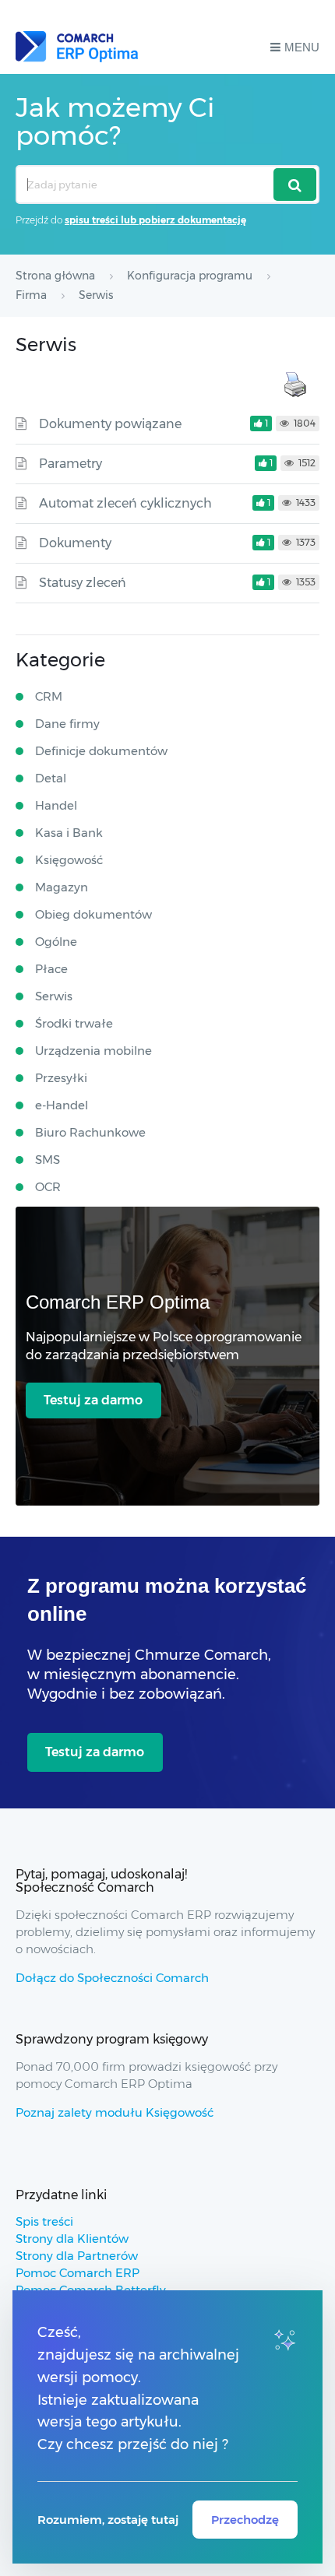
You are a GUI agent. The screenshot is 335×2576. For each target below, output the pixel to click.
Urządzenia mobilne (93, 1051)
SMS (48, 1160)
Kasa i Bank (69, 833)
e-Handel (62, 1105)
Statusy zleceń (83, 583)
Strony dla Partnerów (77, 2256)
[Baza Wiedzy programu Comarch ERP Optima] (77, 47)
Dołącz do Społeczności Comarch (112, 1978)
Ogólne (56, 942)
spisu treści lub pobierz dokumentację (155, 220)
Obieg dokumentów (93, 914)
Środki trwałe (74, 1023)
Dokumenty (75, 543)
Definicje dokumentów (101, 751)
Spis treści (44, 2221)
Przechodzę (245, 2520)
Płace (51, 969)
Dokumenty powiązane (110, 424)
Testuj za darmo (93, 1400)
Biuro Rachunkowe (90, 1132)
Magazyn (62, 887)
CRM (49, 696)
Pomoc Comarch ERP (78, 2273)
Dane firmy (67, 724)
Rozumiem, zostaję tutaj (108, 2520)
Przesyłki (61, 1078)
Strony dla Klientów (72, 2239)
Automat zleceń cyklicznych (125, 503)
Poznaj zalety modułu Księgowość (115, 2112)
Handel (56, 805)
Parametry (71, 464)
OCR (48, 1187)
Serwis (54, 996)
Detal (51, 778)
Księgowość (69, 860)
